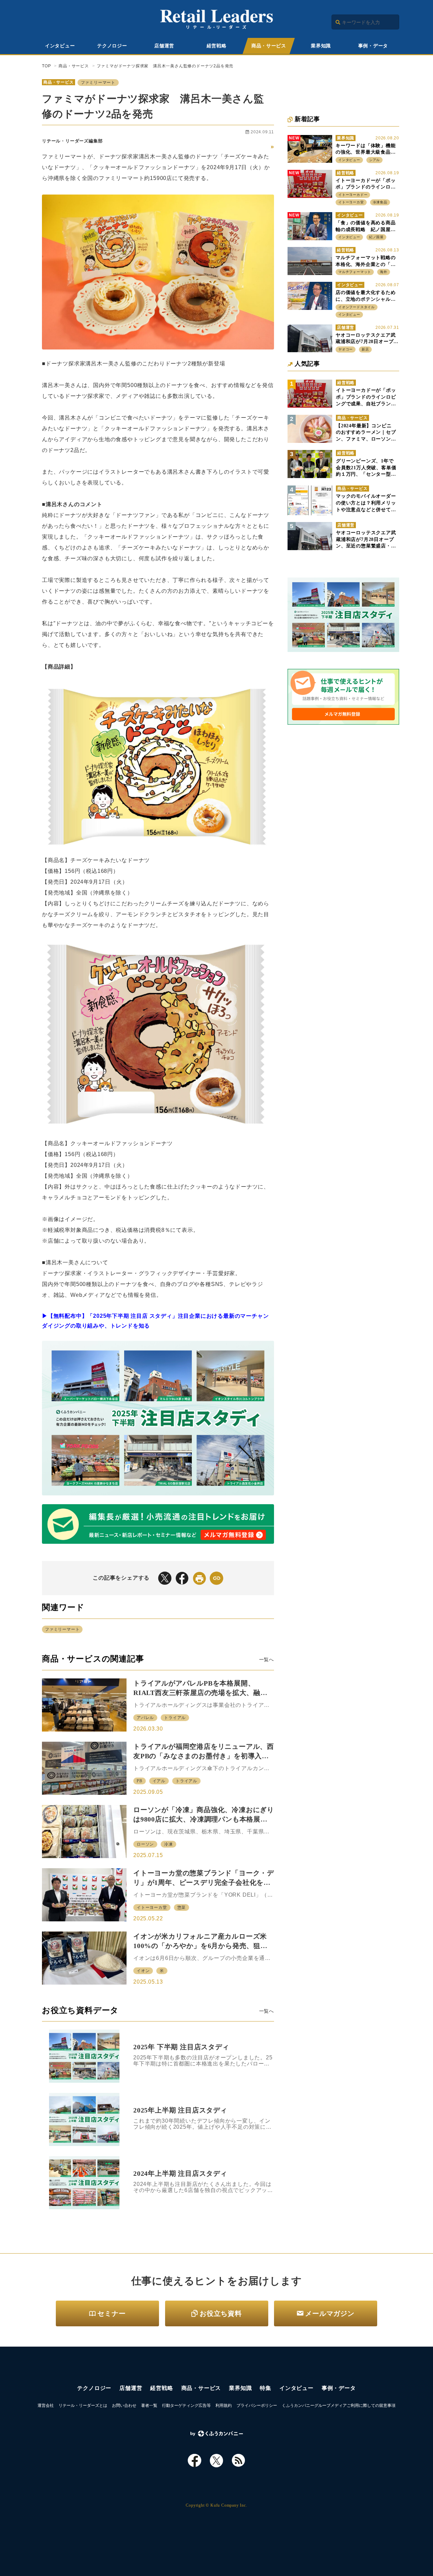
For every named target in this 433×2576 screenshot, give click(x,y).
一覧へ (267, 1659)
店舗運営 (164, 46)
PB (140, 1781)
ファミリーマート (98, 83)
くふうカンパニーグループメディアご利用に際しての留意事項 (339, 2405)
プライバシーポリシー (257, 2405)
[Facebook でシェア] (182, 1578)
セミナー (111, 2313)
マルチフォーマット (355, 272)
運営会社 (46, 2405)
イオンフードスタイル (357, 307)
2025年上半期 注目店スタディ (180, 2110)
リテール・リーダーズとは (83, 2405)
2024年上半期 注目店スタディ (180, 2173)
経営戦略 (217, 46)
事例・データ (373, 46)
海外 (384, 272)
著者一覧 (149, 2405)
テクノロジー (112, 46)
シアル (374, 160)
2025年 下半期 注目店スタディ (181, 2047)
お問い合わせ (124, 2405)
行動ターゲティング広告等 (186, 2405)
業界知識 (321, 46)
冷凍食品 (380, 202)
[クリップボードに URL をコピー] (216, 1578)
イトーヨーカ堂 (152, 1907)
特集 (266, 2388)
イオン (143, 1971)
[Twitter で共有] (165, 1578)
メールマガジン (330, 2313)
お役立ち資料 (221, 2313)
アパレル (145, 1718)
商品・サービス (269, 46)
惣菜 (182, 1907)
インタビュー (60, 46)
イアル (159, 1781)
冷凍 (168, 1844)
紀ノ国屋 (376, 237)
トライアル (175, 1718)
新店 (365, 349)
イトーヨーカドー (353, 195)
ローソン (145, 1844)
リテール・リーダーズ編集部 (72, 141)
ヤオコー (346, 349)
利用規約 (224, 2405)
